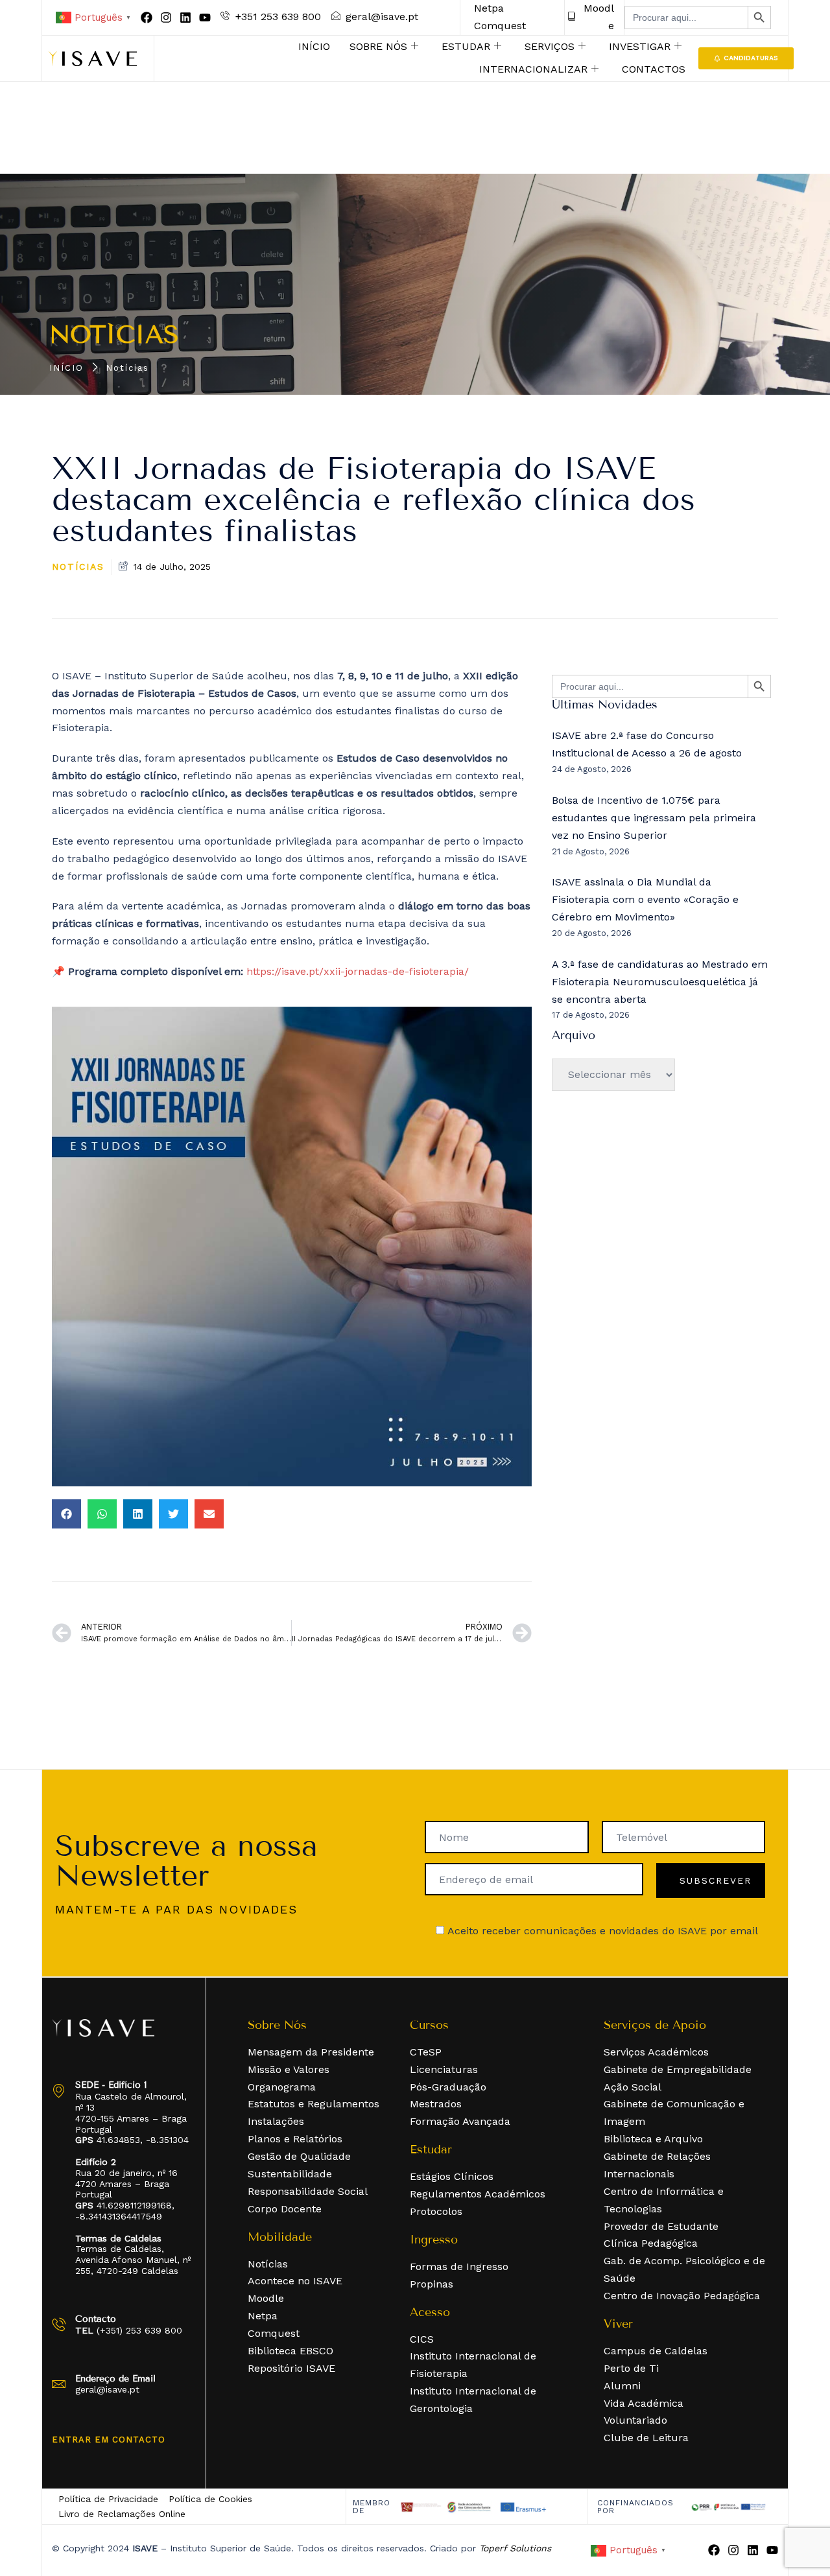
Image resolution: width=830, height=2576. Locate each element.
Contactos (654, 69)
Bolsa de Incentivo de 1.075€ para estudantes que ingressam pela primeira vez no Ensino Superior (654, 818)
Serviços (550, 46)
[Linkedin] (185, 18)
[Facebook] (147, 18)
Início (314, 46)
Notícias (114, 335)
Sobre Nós (378, 46)
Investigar (640, 46)
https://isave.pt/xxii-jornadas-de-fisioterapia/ (358, 971)
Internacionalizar (533, 69)
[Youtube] (205, 18)
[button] (66, 1514)
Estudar (466, 46)
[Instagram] (166, 18)
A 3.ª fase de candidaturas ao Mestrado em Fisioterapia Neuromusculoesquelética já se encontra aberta (660, 982)
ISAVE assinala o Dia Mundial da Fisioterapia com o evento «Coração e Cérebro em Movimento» (645, 899)
